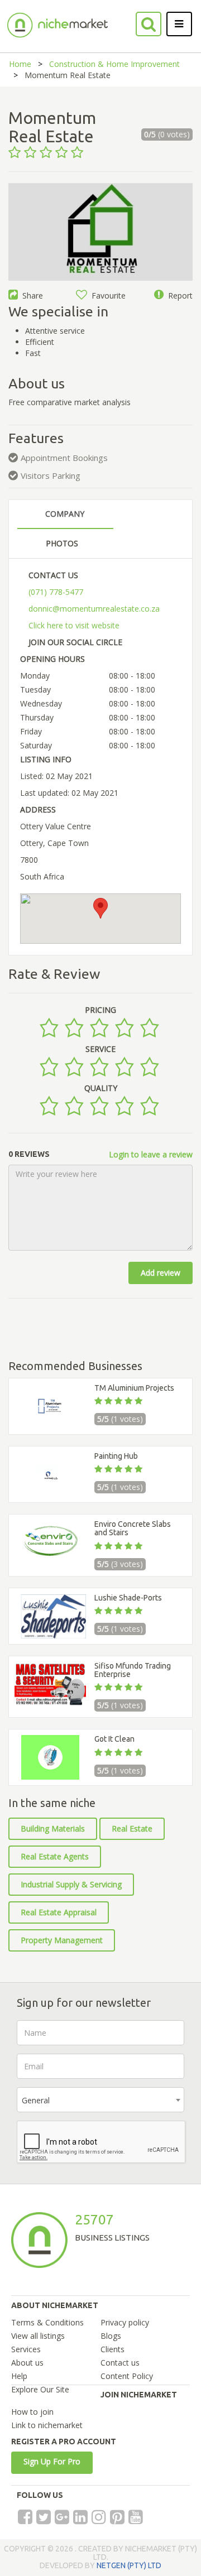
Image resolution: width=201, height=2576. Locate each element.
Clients (113, 2349)
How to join (32, 2412)
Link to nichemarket (47, 2425)
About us (27, 2363)
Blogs (111, 2336)
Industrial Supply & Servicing (71, 1884)
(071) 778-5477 (56, 592)
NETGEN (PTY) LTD (129, 2565)
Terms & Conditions (47, 2322)
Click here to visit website (74, 625)
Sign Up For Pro (52, 2461)
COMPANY (65, 514)
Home (20, 64)
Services (26, 2349)
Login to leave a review (151, 1154)
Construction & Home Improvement (114, 64)
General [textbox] (36, 2100)
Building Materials (53, 1828)
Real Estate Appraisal (59, 1912)
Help (19, 2376)
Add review (161, 1273)
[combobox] (100, 2100)
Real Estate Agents (55, 1856)
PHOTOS (62, 543)
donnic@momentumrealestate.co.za (94, 609)
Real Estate (132, 1828)
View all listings (38, 2336)
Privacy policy (125, 2322)
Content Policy (127, 2376)
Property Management (62, 1940)
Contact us (120, 2363)
